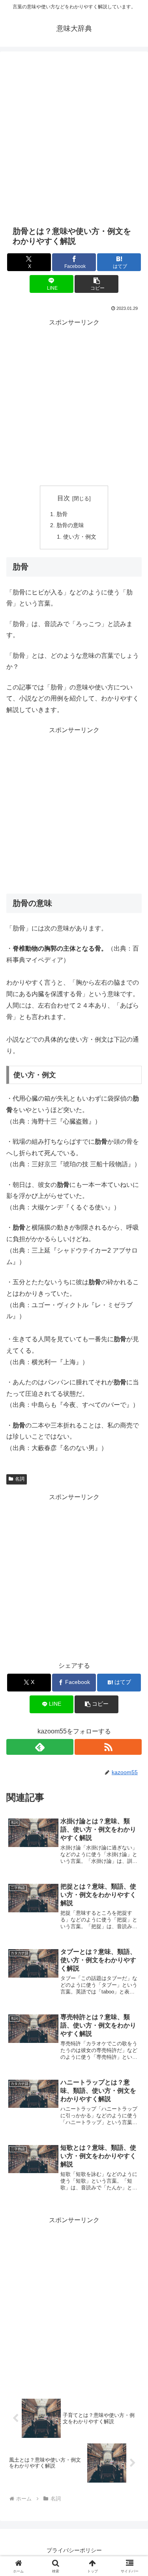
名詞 (20, 1479)
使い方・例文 (80, 537)
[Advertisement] (74, 138)
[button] (96, 284)
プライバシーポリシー (74, 2550)
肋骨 (62, 514)
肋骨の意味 (70, 525)
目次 (64, 498)
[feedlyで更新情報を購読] (40, 1747)
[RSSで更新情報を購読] (108, 1747)
